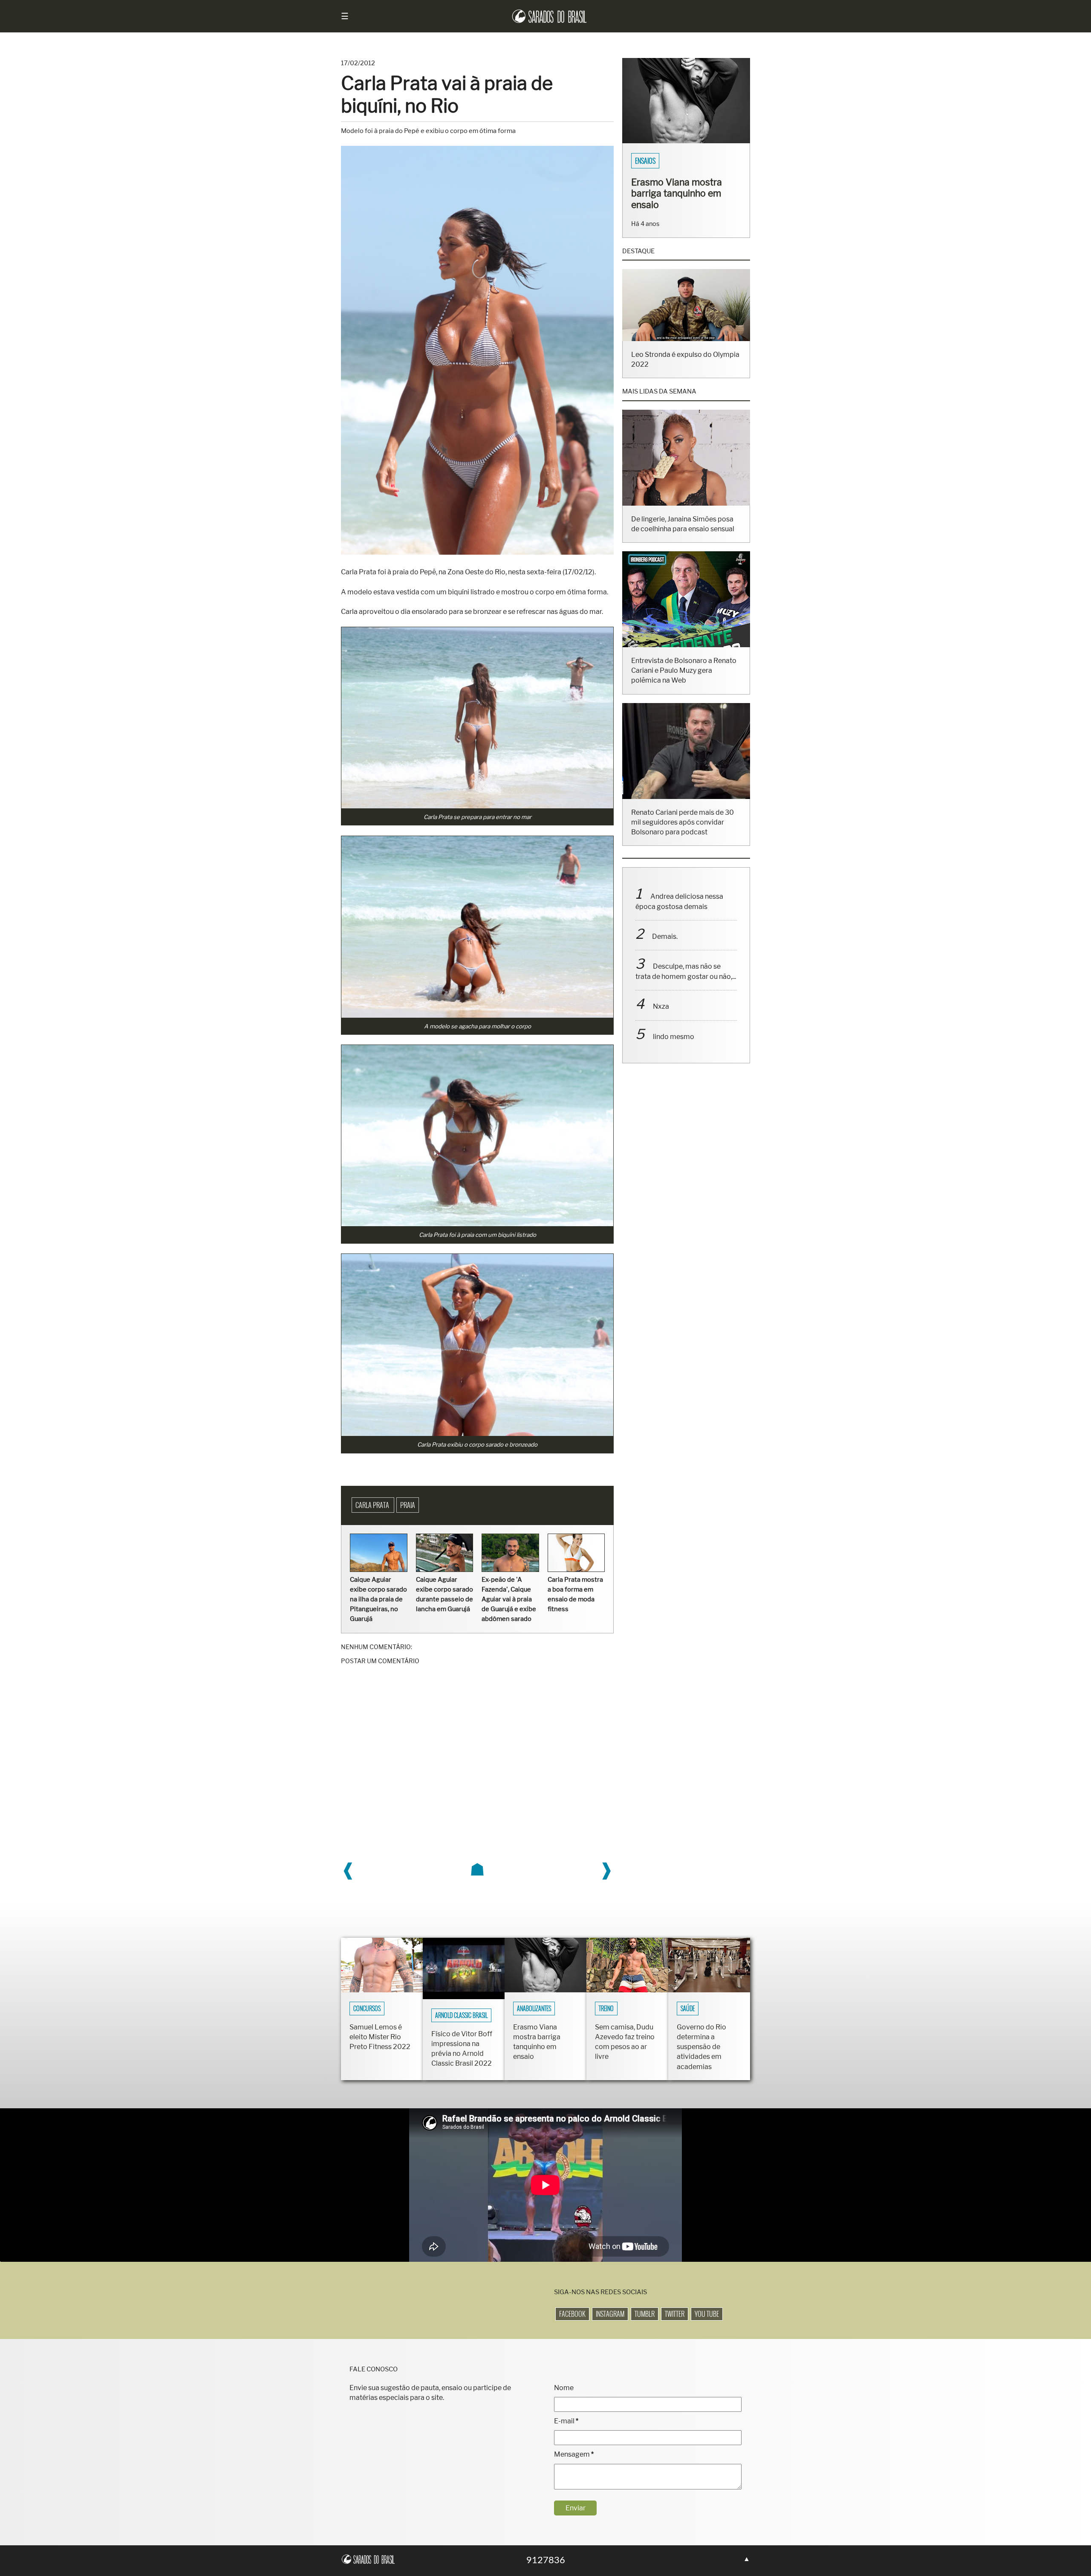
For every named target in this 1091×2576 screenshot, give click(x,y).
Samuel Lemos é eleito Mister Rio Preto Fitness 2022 (380, 2037)
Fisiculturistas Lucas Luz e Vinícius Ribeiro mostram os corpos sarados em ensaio (683, 199)
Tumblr (645, 2314)
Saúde (688, 2009)
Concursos (367, 2009)
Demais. (665, 948)
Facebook (572, 2314)
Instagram (610, 2314)
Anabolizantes (534, 2009)
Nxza (661, 1017)
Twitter (675, 2314)
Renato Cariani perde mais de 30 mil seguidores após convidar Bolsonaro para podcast (683, 833)
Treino (606, 2009)
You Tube (707, 2314)
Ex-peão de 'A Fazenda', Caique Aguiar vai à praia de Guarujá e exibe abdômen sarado (509, 1599)
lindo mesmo (674, 1048)
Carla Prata (373, 1505)
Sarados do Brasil (660, 161)
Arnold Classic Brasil (461, 2015)
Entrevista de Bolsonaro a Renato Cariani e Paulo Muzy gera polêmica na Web (684, 682)
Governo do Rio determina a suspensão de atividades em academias (701, 2047)
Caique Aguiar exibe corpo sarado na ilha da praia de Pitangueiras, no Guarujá (378, 1599)
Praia (408, 1505)
